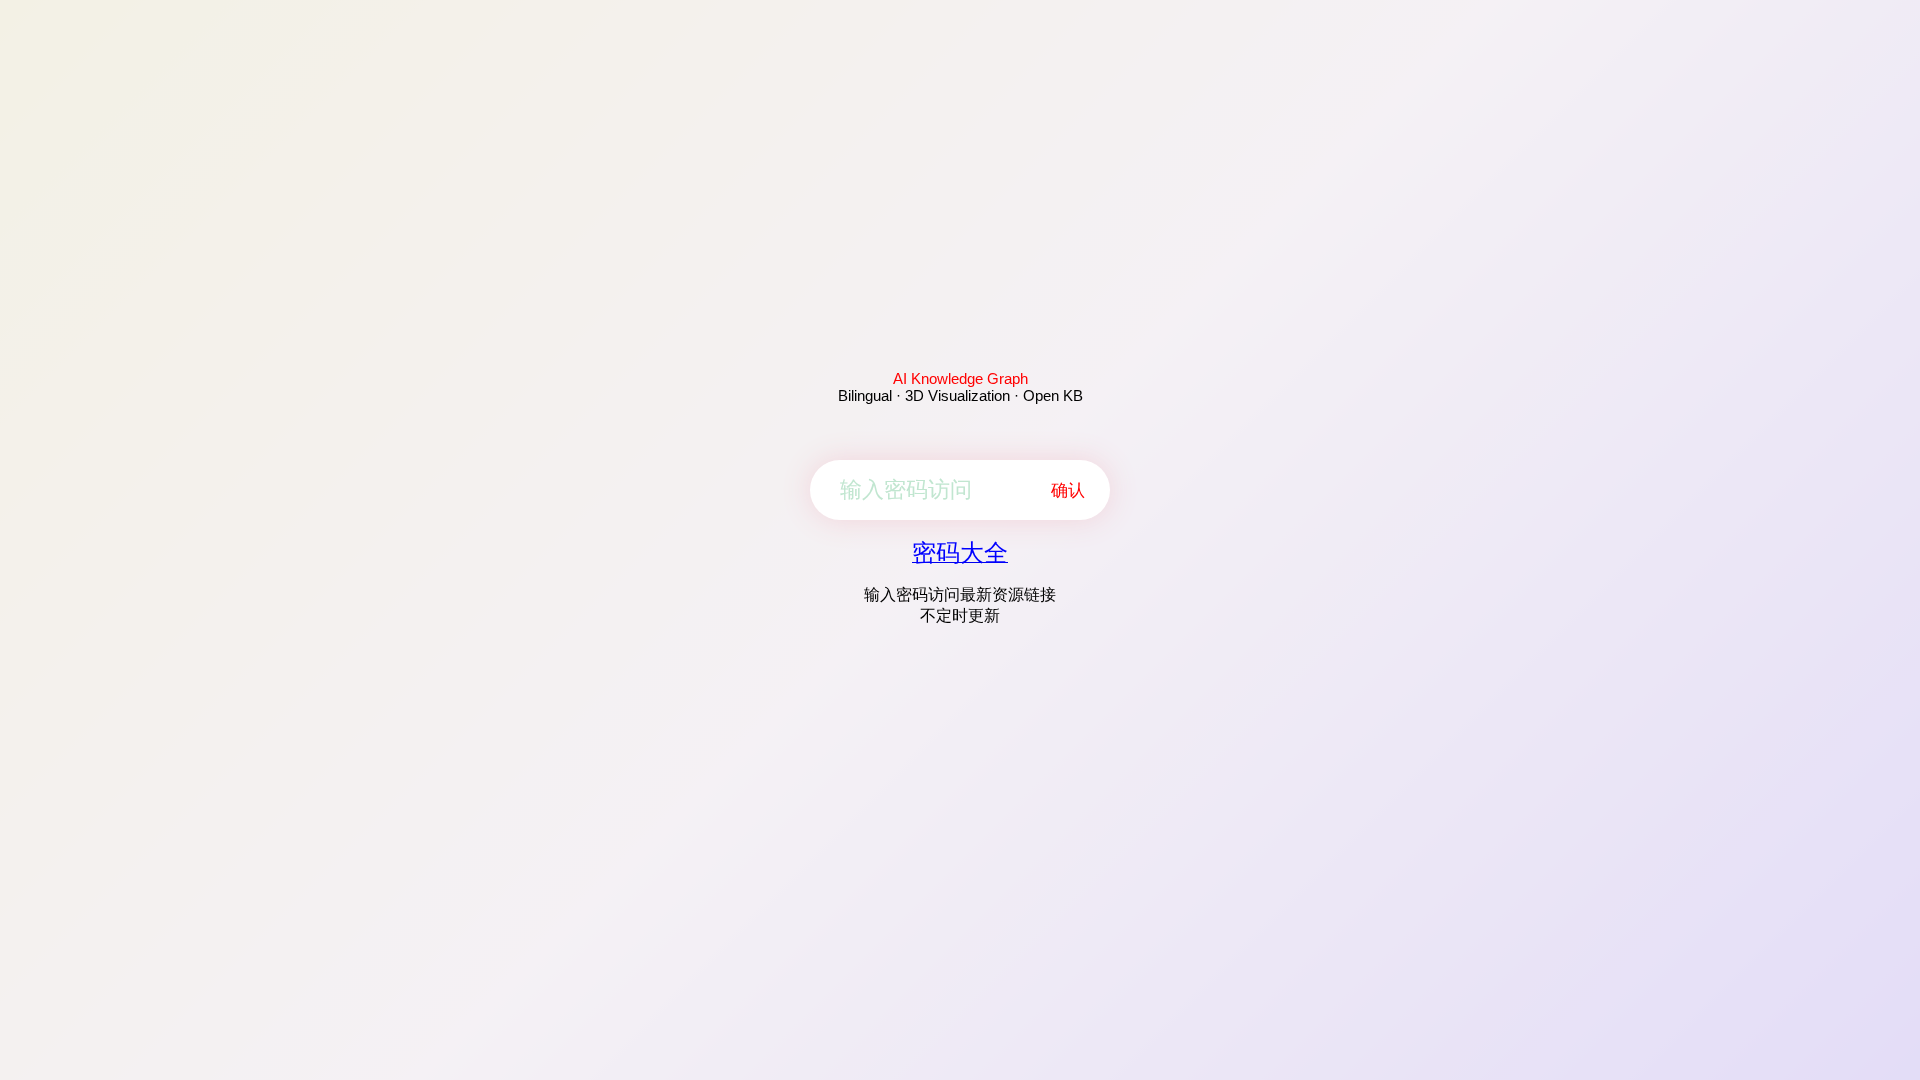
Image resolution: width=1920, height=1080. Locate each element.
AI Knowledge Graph (960, 378)
